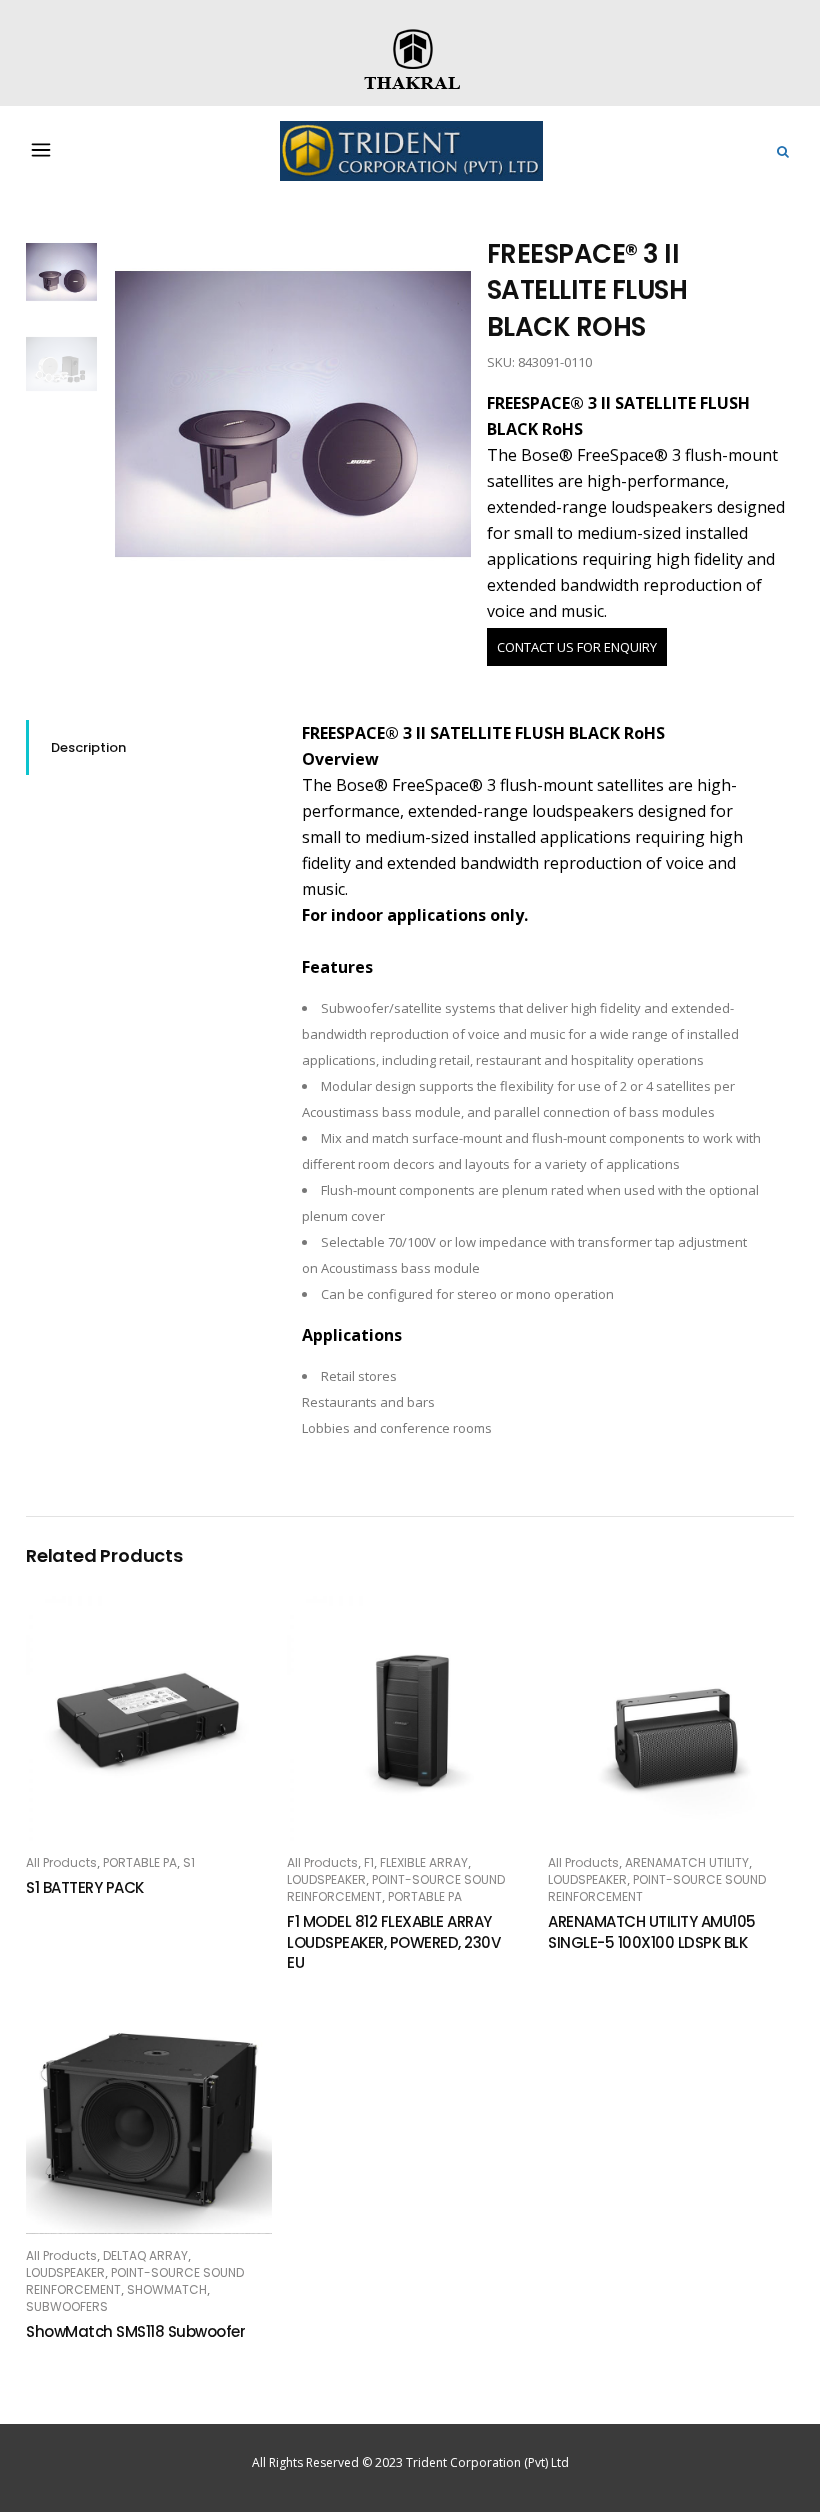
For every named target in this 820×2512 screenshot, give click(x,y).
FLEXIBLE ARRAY (424, 1862)
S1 (189, 1862)
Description (88, 747)
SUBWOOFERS (67, 2306)
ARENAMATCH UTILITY (687, 1862)
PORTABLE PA (140, 1862)
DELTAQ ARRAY (145, 2255)
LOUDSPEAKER (326, 1879)
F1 (369, 1862)
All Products (61, 1862)
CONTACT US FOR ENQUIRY (577, 647)
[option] (293, 414)
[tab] (149, 747)
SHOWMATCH (167, 2289)
